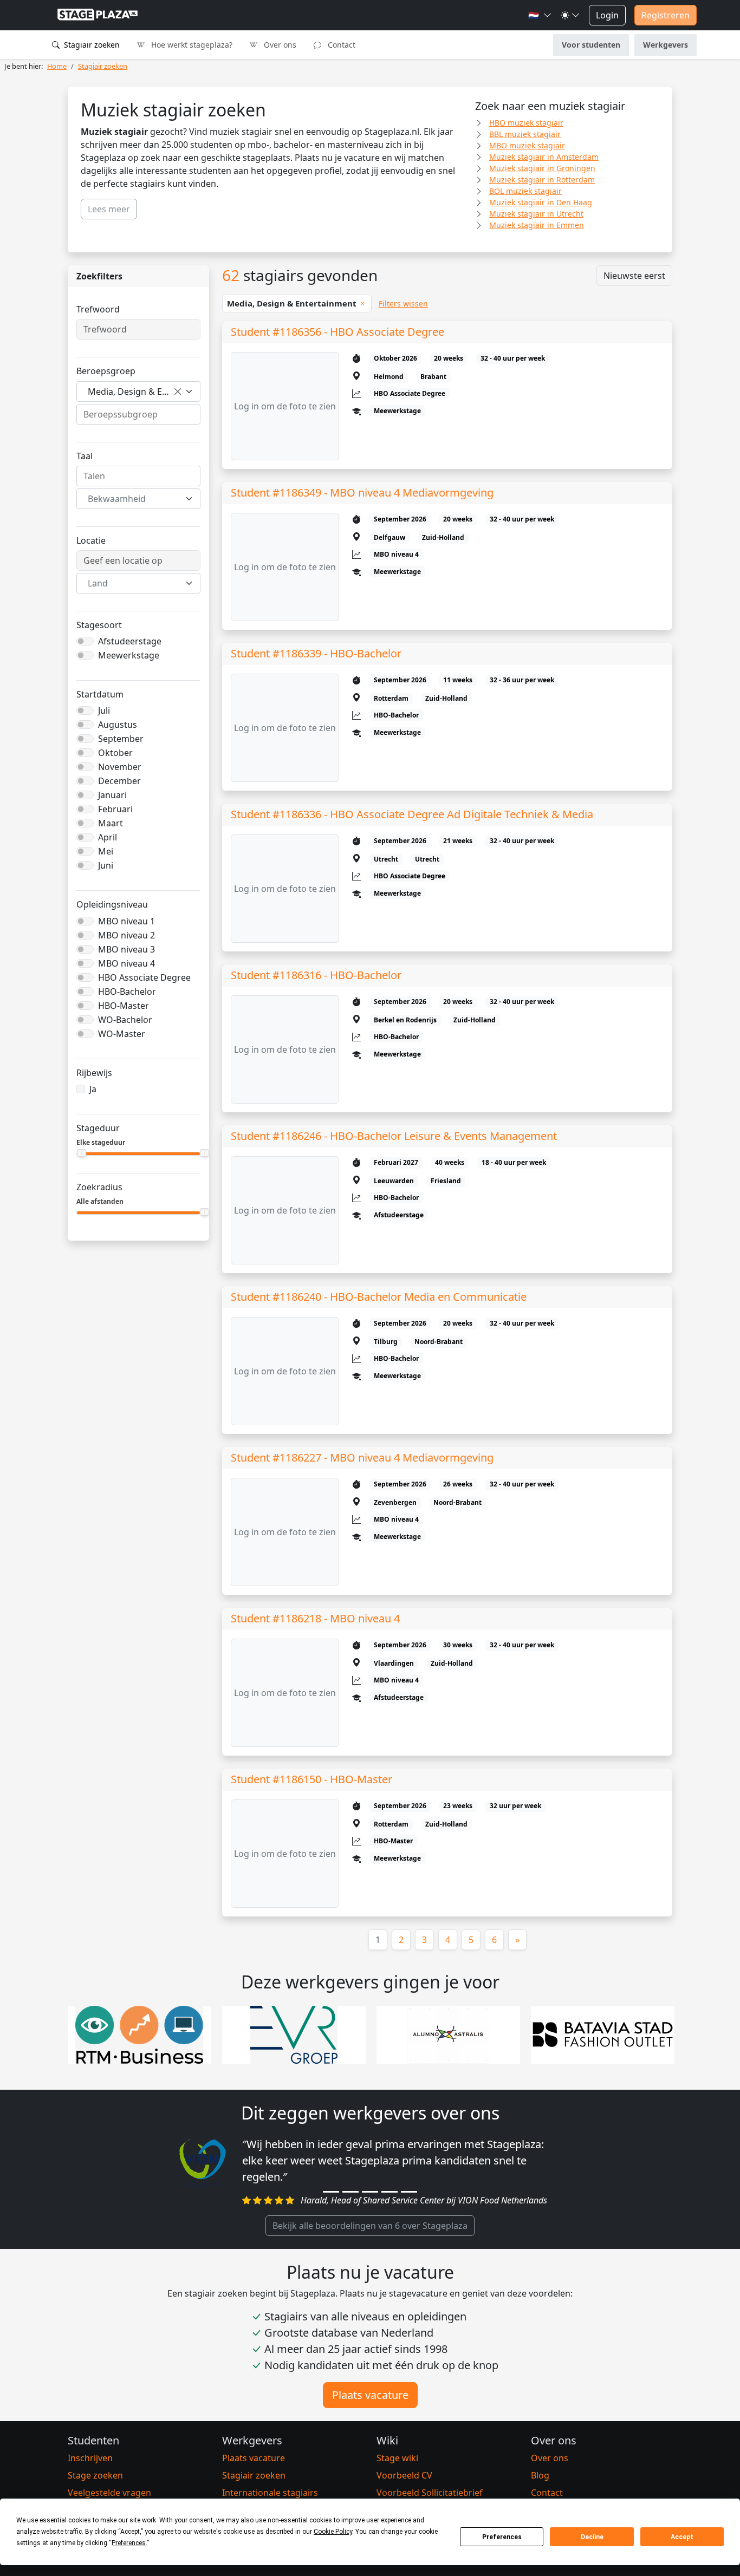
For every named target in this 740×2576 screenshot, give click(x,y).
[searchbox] (138, 414)
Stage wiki (397, 2458)
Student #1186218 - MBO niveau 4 (315, 1618)
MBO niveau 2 (126, 935)
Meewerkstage (129, 655)
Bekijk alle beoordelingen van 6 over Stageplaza (370, 2226)
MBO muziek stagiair (527, 145)
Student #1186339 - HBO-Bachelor (316, 653)
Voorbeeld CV (404, 2475)
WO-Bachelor (125, 1020)
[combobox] (138, 392)
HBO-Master (124, 1006)
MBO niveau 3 (126, 949)
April (108, 837)
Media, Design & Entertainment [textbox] (134, 392)
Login (607, 15)
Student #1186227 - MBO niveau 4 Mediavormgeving (362, 1457)
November (120, 767)
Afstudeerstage (130, 641)
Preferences (502, 2537)
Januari (112, 795)
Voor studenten (591, 45)
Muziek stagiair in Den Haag (541, 202)
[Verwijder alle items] (178, 392)
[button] (540, 15)
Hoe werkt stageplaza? (191, 45)
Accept (682, 2537)
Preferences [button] (129, 2543)
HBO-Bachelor (127, 992)
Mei (106, 851)
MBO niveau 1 (126, 921)
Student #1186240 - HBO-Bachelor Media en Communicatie (379, 1297)
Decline (592, 2537)
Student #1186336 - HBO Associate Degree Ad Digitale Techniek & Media (412, 814)
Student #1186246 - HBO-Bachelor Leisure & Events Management (394, 1136)
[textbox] (132, 499)
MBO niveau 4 (126, 963)
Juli (104, 710)
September (121, 739)
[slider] (82, 1153)
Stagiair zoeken (91, 45)
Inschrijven (90, 2458)
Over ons (279, 45)
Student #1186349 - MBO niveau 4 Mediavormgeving (362, 493)
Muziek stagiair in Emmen (537, 225)
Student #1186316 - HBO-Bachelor (316, 975)
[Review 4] (390, 2192)
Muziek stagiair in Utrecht (536, 214)
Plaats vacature (370, 2395)
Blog (540, 2475)
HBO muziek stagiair (526, 123)
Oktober (115, 753)
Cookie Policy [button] (333, 2532)
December (119, 781)
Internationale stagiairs (270, 2493)
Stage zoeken (95, 2475)
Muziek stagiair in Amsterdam (544, 157)
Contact (340, 45)
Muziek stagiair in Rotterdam (542, 180)
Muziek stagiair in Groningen (542, 168)
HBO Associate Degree (144, 977)
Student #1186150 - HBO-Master (311, 1779)
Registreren (666, 15)
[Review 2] (350, 2192)
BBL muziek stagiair (525, 134)
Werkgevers (666, 45)
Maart (111, 823)
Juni (106, 865)
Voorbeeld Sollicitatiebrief (430, 2493)
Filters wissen (403, 304)
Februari (115, 809)
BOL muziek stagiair (525, 191)
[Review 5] (409, 2192)
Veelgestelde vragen (109, 2493)
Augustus (118, 725)
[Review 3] (370, 2192)
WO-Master (122, 1034)
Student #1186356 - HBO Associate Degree (337, 332)
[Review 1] (331, 2192)
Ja (93, 1089)
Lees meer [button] (109, 209)
